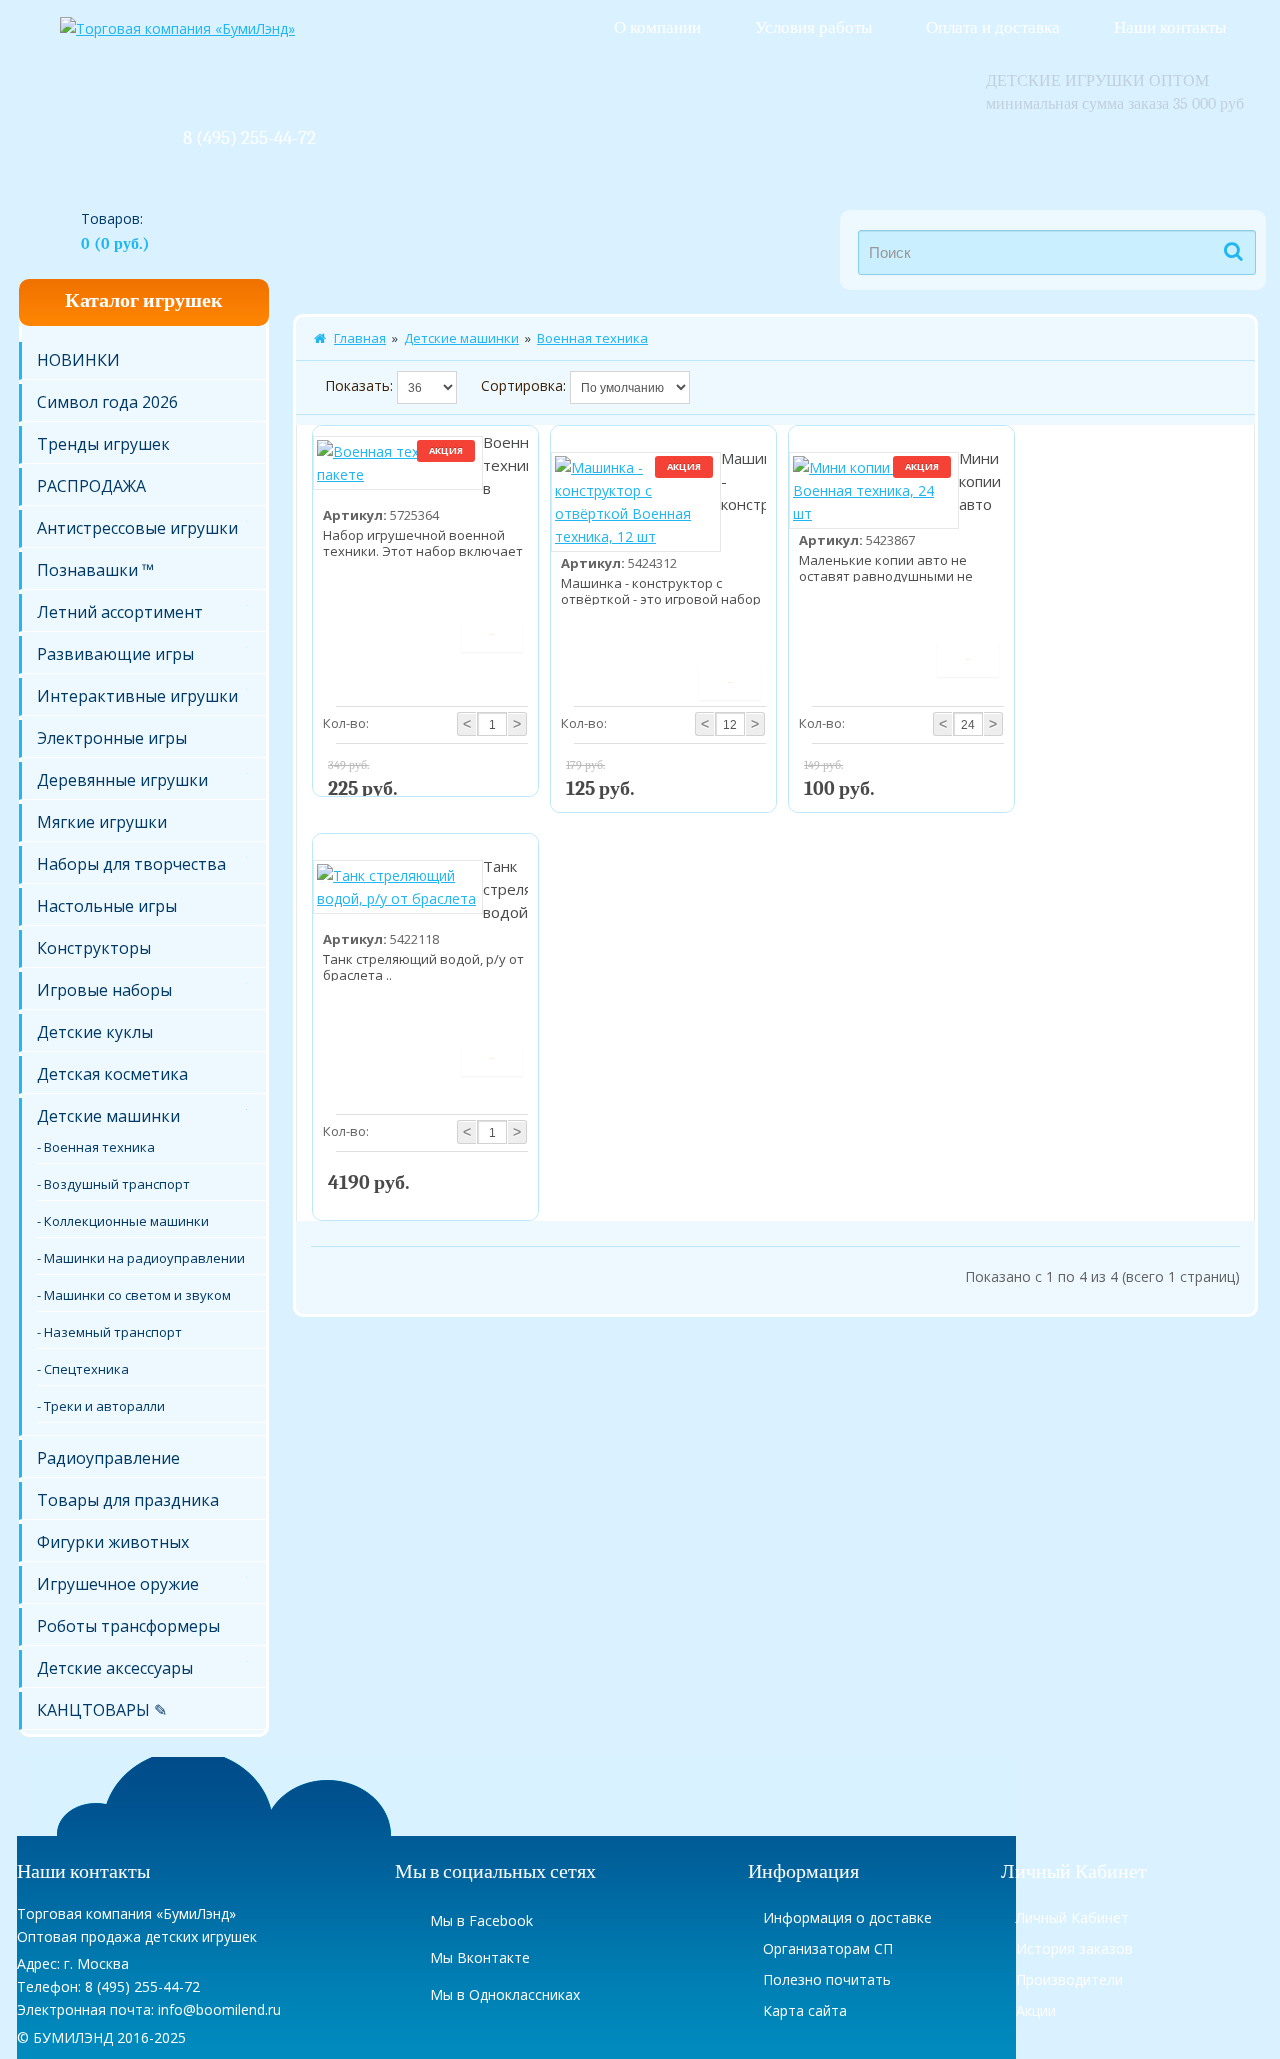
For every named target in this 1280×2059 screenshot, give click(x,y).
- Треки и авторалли (101, 1406)
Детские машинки (108, 1116)
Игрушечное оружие (118, 1584)
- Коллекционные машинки (123, 1221)
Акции (1036, 2010)
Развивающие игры (115, 654)
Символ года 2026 (107, 402)
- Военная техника (96, 1147)
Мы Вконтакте (480, 1957)
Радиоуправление (108, 1458)
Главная (360, 338)
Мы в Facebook (481, 1920)
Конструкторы (94, 948)
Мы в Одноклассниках (505, 1994)
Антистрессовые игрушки (137, 528)
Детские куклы (95, 1032)
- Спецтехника (83, 1369)
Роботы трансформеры (128, 1626)
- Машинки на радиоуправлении (141, 1258)
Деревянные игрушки (122, 780)
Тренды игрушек (103, 444)
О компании (657, 27)
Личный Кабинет (1072, 1917)
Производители (1069, 1979)
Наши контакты (1170, 27)
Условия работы (813, 27)
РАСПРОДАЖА (91, 486)
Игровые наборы (104, 990)
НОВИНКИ (78, 360)
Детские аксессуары (115, 1668)
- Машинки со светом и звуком (134, 1295)
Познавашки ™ (95, 570)
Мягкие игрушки (102, 822)
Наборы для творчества (131, 864)
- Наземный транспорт (109, 1332)
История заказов (1074, 1948)
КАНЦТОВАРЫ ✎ (102, 1710)
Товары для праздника (128, 1500)
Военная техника (592, 338)
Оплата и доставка (993, 27)
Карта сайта (805, 2010)
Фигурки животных (113, 1542)
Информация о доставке (847, 1917)
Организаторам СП (828, 1948)
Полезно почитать (827, 1979)
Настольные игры (107, 906)
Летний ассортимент (120, 612)
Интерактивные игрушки (137, 696)
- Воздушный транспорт (113, 1184)
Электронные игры (112, 738)
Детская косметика (112, 1074)
